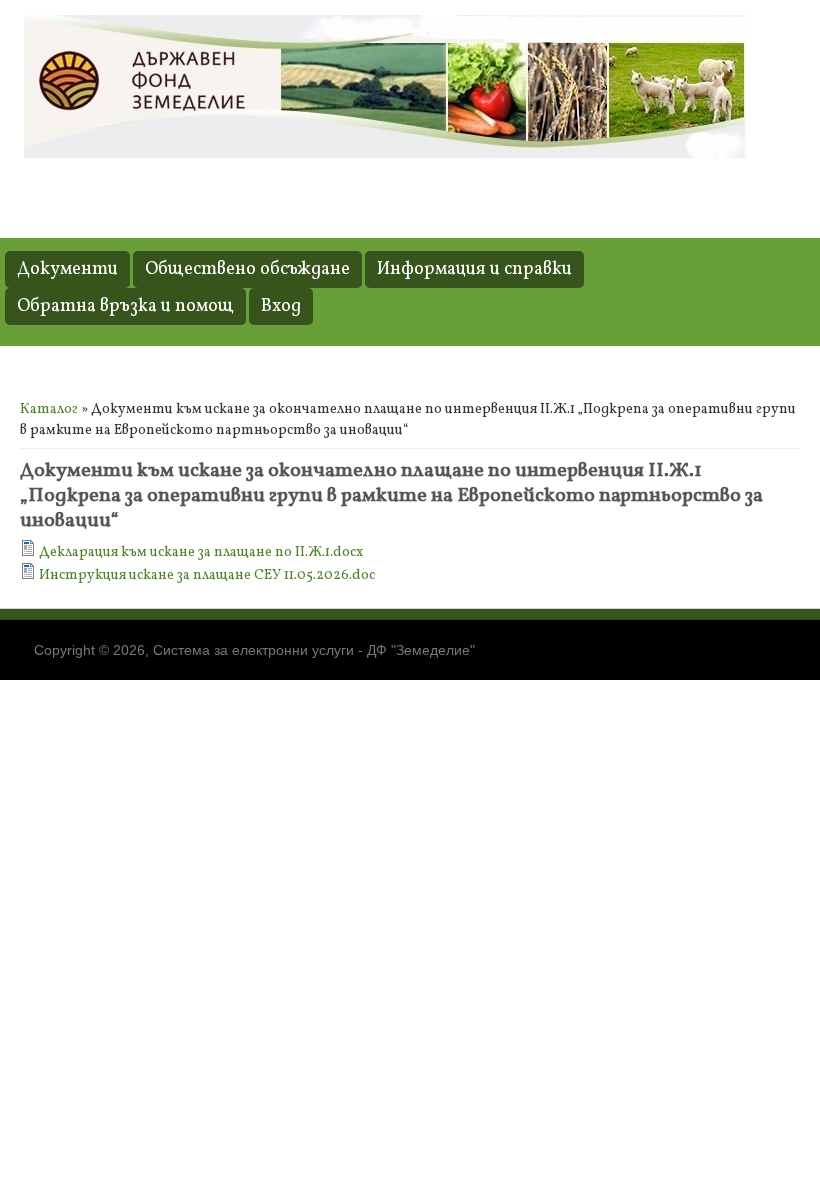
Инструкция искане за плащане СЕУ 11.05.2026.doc (207, 575)
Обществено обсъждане (247, 269)
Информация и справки (474, 269)
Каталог (49, 409)
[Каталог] (385, 156)
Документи (67, 269)
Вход (281, 306)
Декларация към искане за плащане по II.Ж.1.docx (201, 552)
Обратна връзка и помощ (125, 306)
